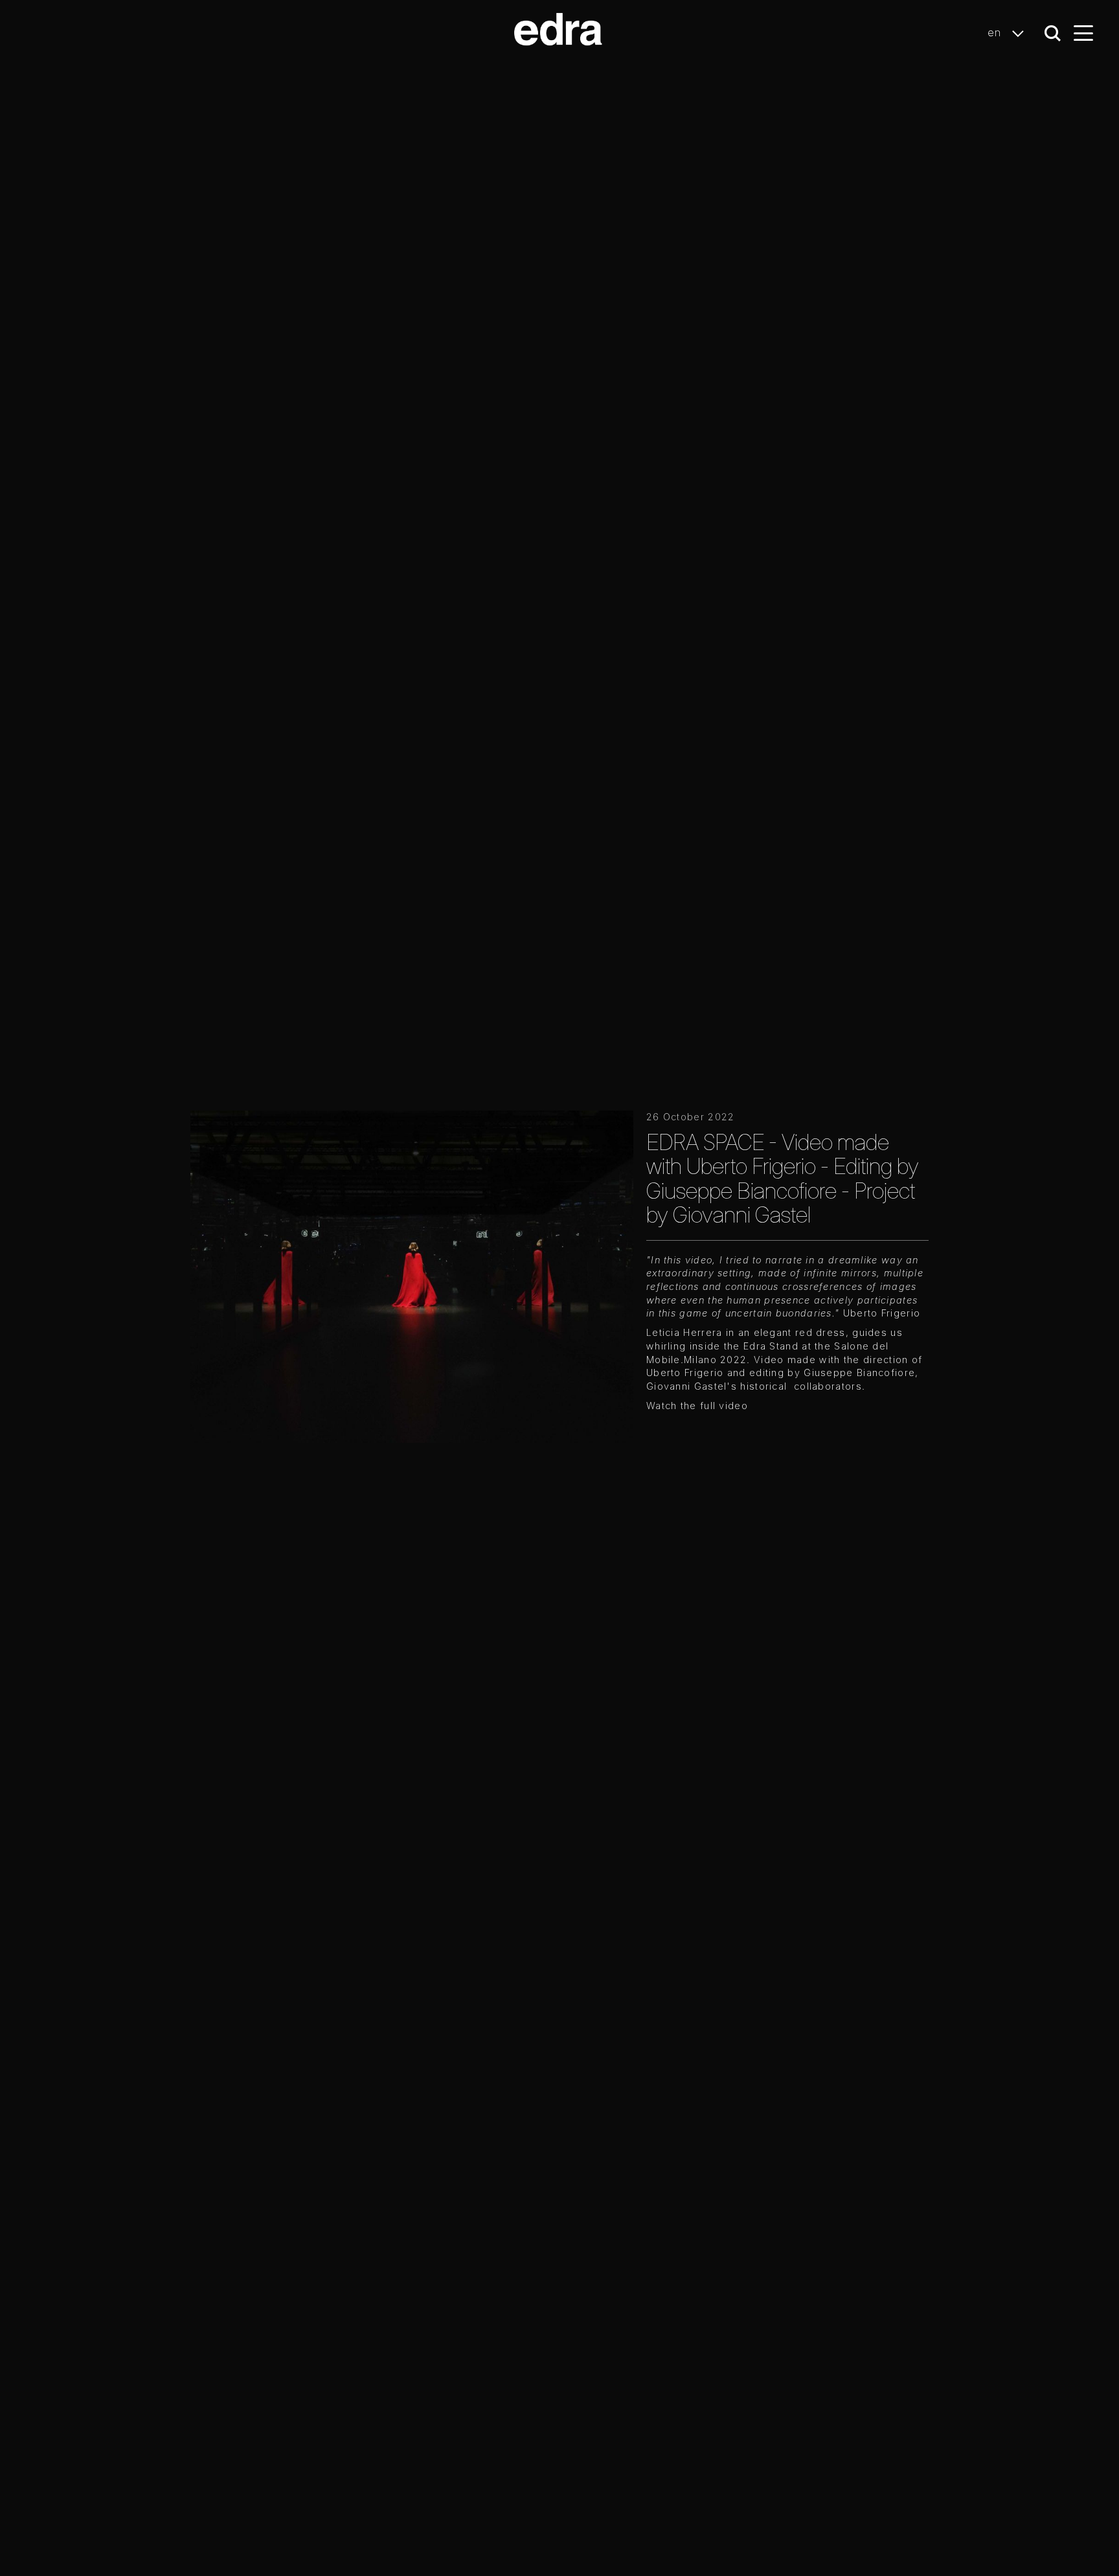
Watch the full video (697, 1406)
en (996, 32)
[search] (1053, 33)
